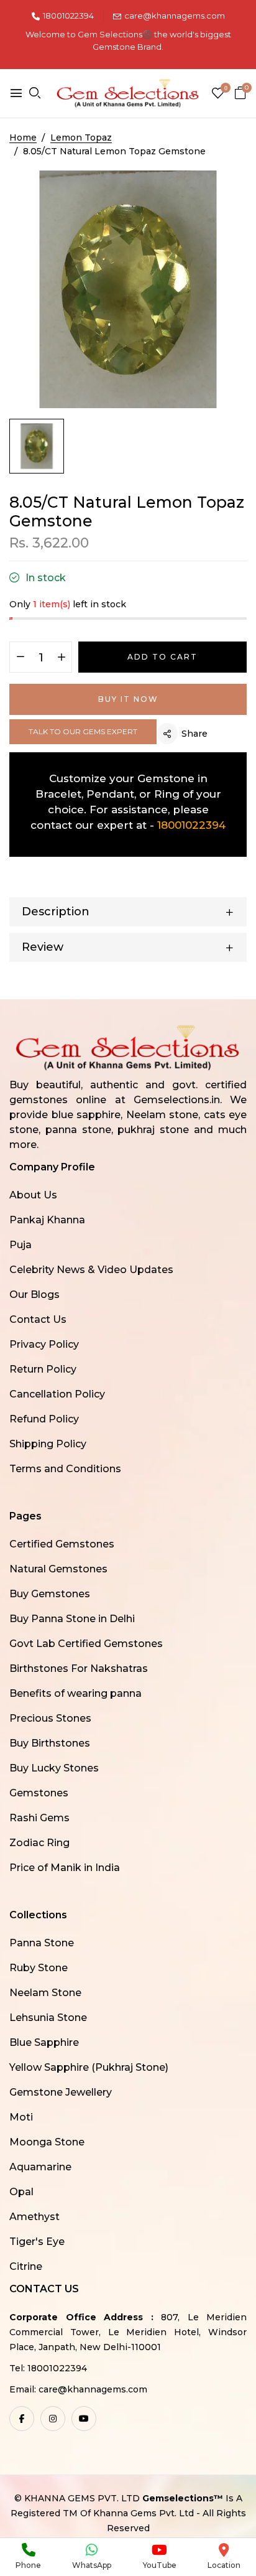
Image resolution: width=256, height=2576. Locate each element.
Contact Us (38, 1319)
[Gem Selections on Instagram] (53, 2419)
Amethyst (34, 2217)
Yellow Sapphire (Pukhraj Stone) (89, 2067)
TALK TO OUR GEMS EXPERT (83, 731)
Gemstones (39, 1793)
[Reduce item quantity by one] (20, 658)
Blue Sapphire (44, 2042)
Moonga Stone (47, 2142)
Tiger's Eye (37, 2242)
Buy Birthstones (50, 1743)
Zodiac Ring (39, 1843)
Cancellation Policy (57, 1394)
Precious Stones (50, 1718)
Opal (21, 2192)
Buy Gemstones (50, 1594)
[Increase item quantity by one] (61, 658)
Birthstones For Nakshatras (79, 1668)
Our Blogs (34, 1295)
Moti (21, 2117)
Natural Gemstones (58, 1569)
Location (224, 2565)
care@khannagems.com (175, 16)
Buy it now (128, 699)
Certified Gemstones (62, 1544)
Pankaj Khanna (47, 1220)
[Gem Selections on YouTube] (84, 2419)
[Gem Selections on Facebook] (22, 2419)
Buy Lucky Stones (54, 1768)
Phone (28, 2565)
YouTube (160, 2565)
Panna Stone (42, 1943)
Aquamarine (40, 2167)
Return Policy (43, 1369)
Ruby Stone (39, 1968)
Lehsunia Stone (48, 2018)
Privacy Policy (44, 1344)
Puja (21, 1245)
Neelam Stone (45, 1993)
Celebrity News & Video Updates (91, 1270)
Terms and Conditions (65, 1469)
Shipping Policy (48, 1444)
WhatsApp (92, 2565)
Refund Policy (44, 1419)
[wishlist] (218, 94)
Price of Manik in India (65, 1868)
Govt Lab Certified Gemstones (86, 1644)
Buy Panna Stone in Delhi (72, 1619)
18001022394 (68, 16)
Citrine (26, 2266)
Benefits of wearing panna (75, 1693)
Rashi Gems (39, 1818)
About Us (33, 1195)
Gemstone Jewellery (61, 2092)
